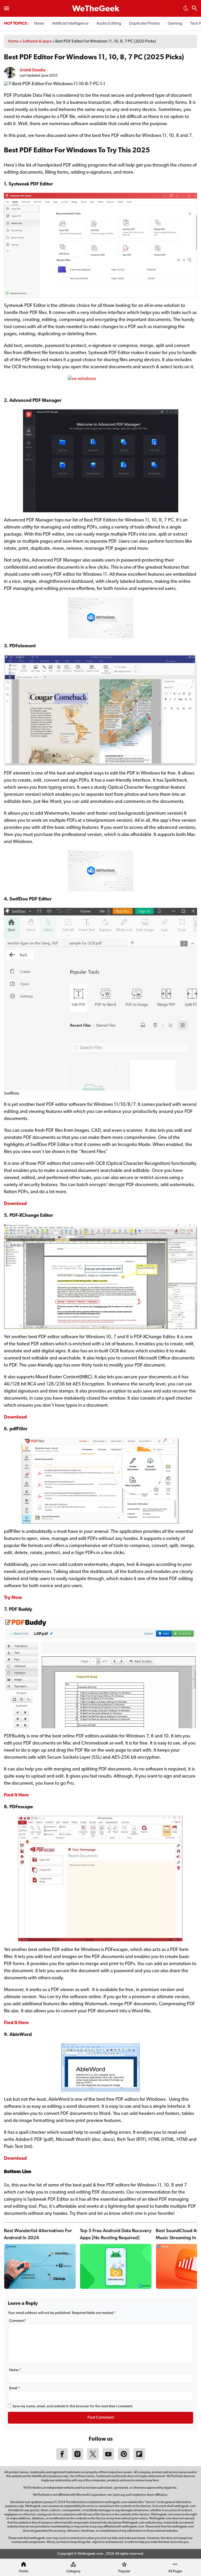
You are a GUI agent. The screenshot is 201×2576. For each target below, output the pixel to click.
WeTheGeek (96, 9)
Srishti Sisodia (32, 70)
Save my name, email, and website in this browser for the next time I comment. (73, 2406)
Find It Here (16, 1795)
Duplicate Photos (144, 24)
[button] (186, 10)
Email (15, 2388)
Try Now (13, 1598)
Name (15, 2370)
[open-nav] (7, 8)
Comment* (18, 2321)
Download (15, 1417)
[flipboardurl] (139, 2459)
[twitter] (93, 2459)
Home (13, 41)
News (39, 24)
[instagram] (77, 2459)
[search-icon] (194, 9)
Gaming (175, 24)
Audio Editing (109, 24)
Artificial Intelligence (70, 24)
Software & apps (37, 41)
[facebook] (62, 2459)
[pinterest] (124, 2459)
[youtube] (108, 2459)
